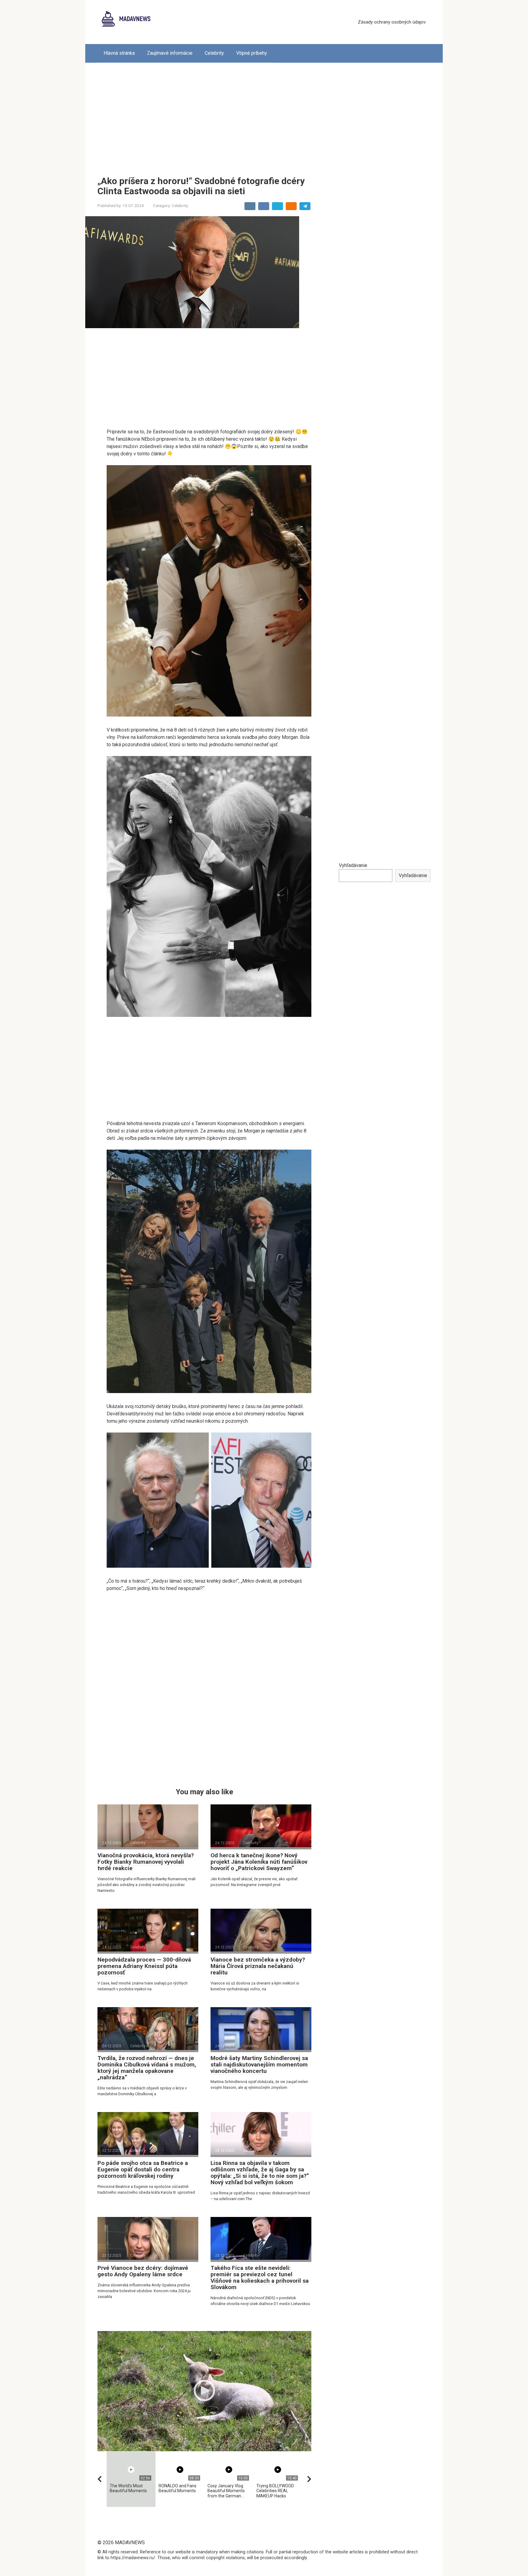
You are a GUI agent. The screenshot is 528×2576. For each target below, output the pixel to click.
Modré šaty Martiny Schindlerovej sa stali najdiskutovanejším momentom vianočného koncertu (259, 2065)
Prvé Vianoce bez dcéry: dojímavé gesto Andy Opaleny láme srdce (143, 2271)
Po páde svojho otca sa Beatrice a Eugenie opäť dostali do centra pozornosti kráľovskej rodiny (143, 2169)
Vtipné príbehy (252, 53)
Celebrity (214, 53)
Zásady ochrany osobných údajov (392, 22)
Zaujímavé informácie (170, 53)
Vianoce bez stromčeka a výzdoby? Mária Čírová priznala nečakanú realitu (258, 1966)
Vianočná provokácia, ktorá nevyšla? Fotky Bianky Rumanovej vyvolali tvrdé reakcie (146, 1862)
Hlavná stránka (119, 53)
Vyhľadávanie (353, 865)
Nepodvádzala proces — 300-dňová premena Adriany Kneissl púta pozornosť (144, 1966)
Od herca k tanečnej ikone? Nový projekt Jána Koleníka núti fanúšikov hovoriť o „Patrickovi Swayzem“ (259, 1862)
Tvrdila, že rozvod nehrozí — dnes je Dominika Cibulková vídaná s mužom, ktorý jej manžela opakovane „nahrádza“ (147, 2068)
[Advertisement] (264, 115)
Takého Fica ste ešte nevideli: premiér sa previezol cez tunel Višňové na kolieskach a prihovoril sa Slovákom (260, 2278)
